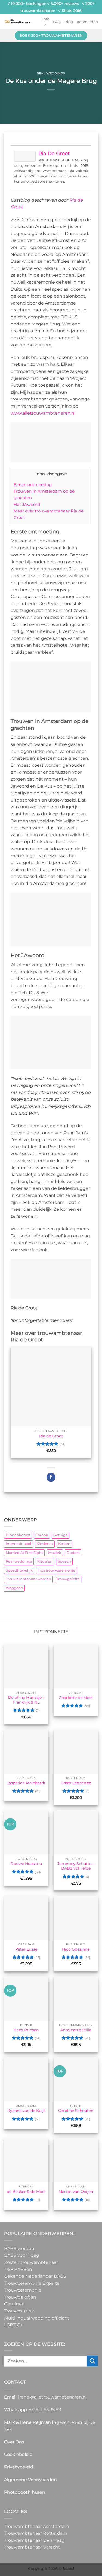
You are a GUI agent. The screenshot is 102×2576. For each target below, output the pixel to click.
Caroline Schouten (76, 2111)
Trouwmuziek (19, 2311)
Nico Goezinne (76, 1949)
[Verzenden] (92, 2361)
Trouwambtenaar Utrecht (32, 2547)
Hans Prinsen (26, 2030)
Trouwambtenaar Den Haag (34, 2540)
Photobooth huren (25, 2492)
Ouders (73, 1553)
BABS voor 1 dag (22, 2255)
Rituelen (45, 1561)
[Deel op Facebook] (51, 1477)
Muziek (55, 1553)
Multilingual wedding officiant (37, 2318)
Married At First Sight (24, 1553)
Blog (69, 22)
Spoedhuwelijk (19, 1570)
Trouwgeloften (20, 2297)
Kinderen (45, 1544)
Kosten (64, 1544)
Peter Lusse (26, 1949)
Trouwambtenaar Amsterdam (37, 2526)
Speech (64, 1561)
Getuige (61, 1535)
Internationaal (18, 1544)
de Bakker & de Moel (26, 2192)
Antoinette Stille (76, 2030)
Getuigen (14, 2304)
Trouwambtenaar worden (28, 1579)
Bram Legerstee (76, 1783)
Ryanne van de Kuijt (26, 2111)
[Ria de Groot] (25, 156)
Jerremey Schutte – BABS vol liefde (76, 1866)
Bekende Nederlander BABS (35, 2276)
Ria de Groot (54, 154)
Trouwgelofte (68, 1579)
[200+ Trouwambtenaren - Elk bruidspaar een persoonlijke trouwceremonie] (18, 21)
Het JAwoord (27, 504)
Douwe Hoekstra (26, 1864)
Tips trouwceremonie (57, 1570)
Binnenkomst (18, 1535)
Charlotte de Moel (76, 1698)
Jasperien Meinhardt (26, 1783)
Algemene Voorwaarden (30, 2480)
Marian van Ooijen (76, 2192)
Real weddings (51, 73)
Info (46, 19)
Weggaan (14, 1588)
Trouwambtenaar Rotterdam (36, 2533)
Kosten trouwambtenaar (31, 2262)
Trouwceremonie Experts (32, 2283)
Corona (42, 1535)
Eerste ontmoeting (33, 485)
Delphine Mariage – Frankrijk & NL (26, 1700)
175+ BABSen (18, 2269)
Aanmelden (87, 22)
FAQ (57, 22)
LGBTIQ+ (13, 2325)
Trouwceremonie (23, 2290)
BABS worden (19, 2248)
